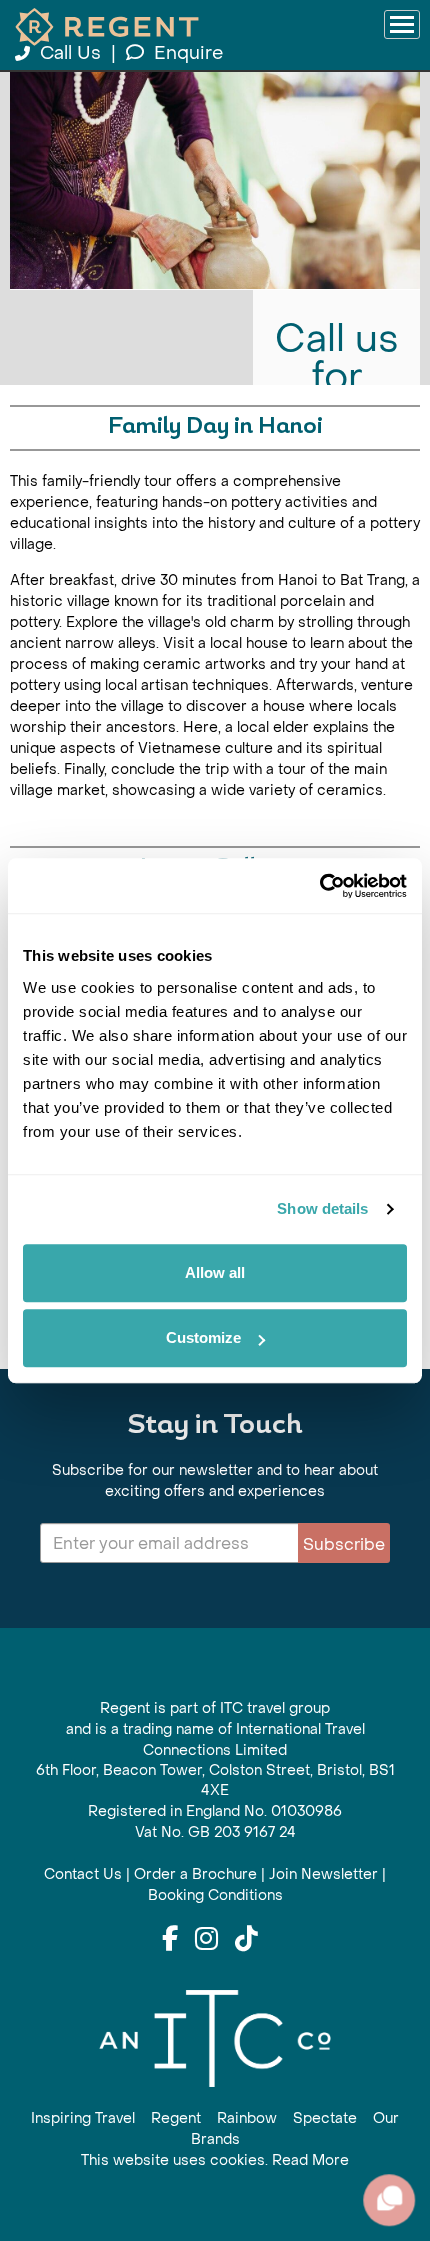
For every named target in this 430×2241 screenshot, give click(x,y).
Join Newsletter (323, 1874)
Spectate (325, 2118)
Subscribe (344, 1544)
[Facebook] (170, 1940)
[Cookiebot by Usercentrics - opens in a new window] (319, 886)
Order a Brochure (195, 1874)
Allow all (215, 1272)
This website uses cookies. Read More (215, 2160)
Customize (203, 1337)
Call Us (70, 53)
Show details (322, 1208)
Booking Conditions (215, 1895)
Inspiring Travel (83, 2118)
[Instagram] (206, 1940)
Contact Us (83, 1874)
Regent (176, 2118)
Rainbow (247, 2118)
